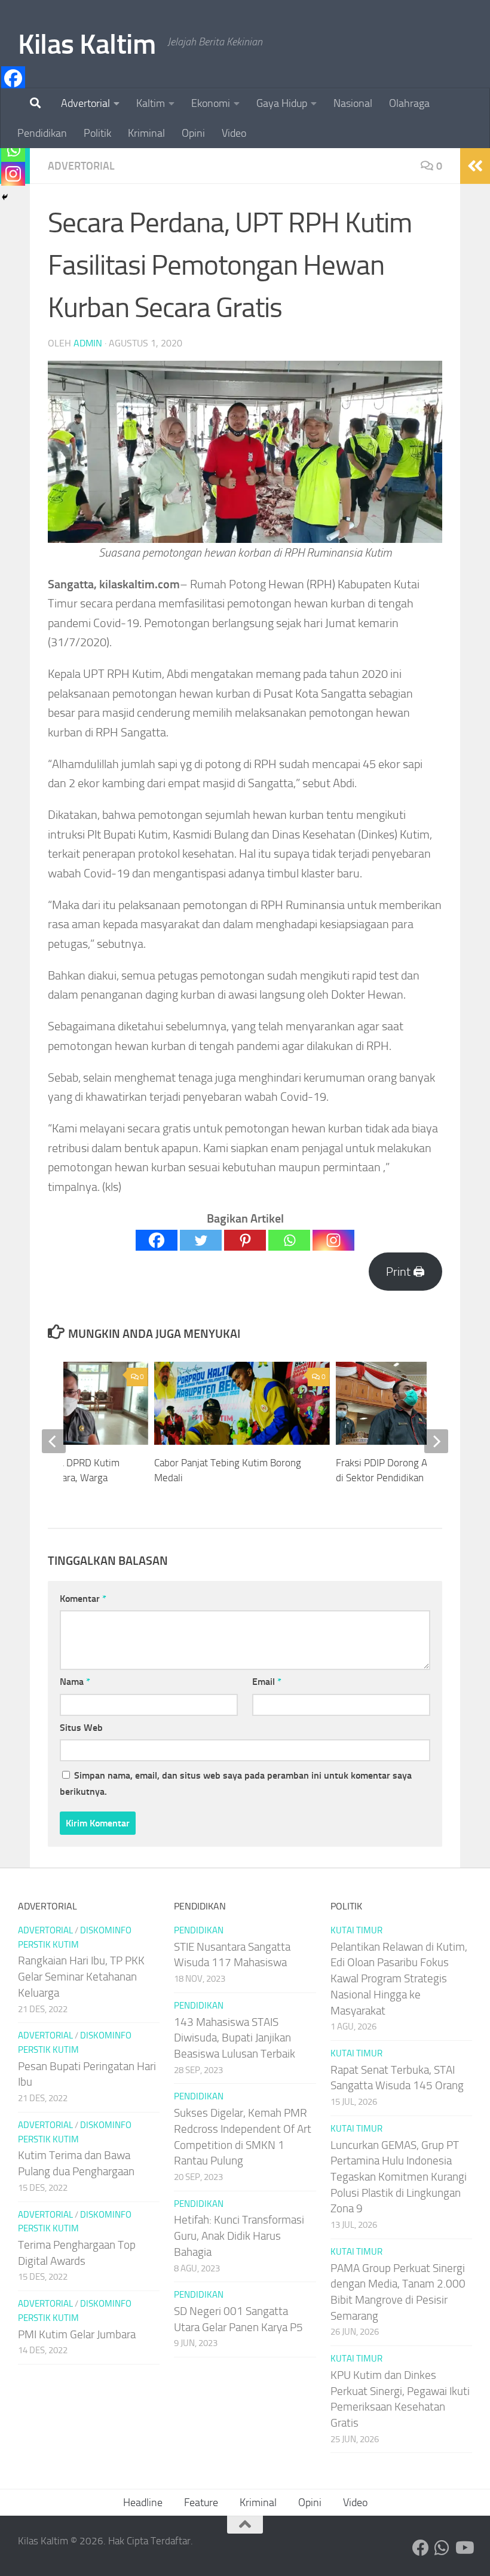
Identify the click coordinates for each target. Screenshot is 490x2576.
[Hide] (5, 197)
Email (267, 1682)
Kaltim (151, 103)
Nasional (353, 103)
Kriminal (146, 133)
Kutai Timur (356, 1930)
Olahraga (409, 103)
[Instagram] (333, 1240)
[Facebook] (157, 1240)
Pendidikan (42, 133)
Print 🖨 (405, 1272)
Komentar (83, 1599)
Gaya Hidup (282, 103)
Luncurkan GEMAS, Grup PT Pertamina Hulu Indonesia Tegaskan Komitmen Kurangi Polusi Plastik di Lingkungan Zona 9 (399, 2177)
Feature (201, 2503)
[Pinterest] (245, 1240)
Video (234, 133)
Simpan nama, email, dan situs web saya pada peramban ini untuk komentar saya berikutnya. (236, 1783)
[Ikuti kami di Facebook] (421, 2548)
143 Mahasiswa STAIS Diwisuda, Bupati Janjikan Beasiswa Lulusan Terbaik (235, 2038)
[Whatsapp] (289, 1240)
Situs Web (81, 1728)
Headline (143, 2503)
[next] (436, 1441)
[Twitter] (201, 1240)
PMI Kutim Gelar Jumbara (77, 2334)
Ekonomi (211, 103)
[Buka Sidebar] (475, 166)
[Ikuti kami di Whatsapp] (442, 2548)
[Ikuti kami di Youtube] (464, 2548)
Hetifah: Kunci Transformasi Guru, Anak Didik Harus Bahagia (239, 2236)
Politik (97, 133)
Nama (75, 1682)
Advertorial (85, 103)
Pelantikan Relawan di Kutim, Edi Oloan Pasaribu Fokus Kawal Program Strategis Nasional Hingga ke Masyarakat (399, 1979)
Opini (193, 133)
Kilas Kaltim (87, 44)
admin (88, 343)
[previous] (54, 1441)
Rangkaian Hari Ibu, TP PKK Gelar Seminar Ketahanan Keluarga (81, 1976)
